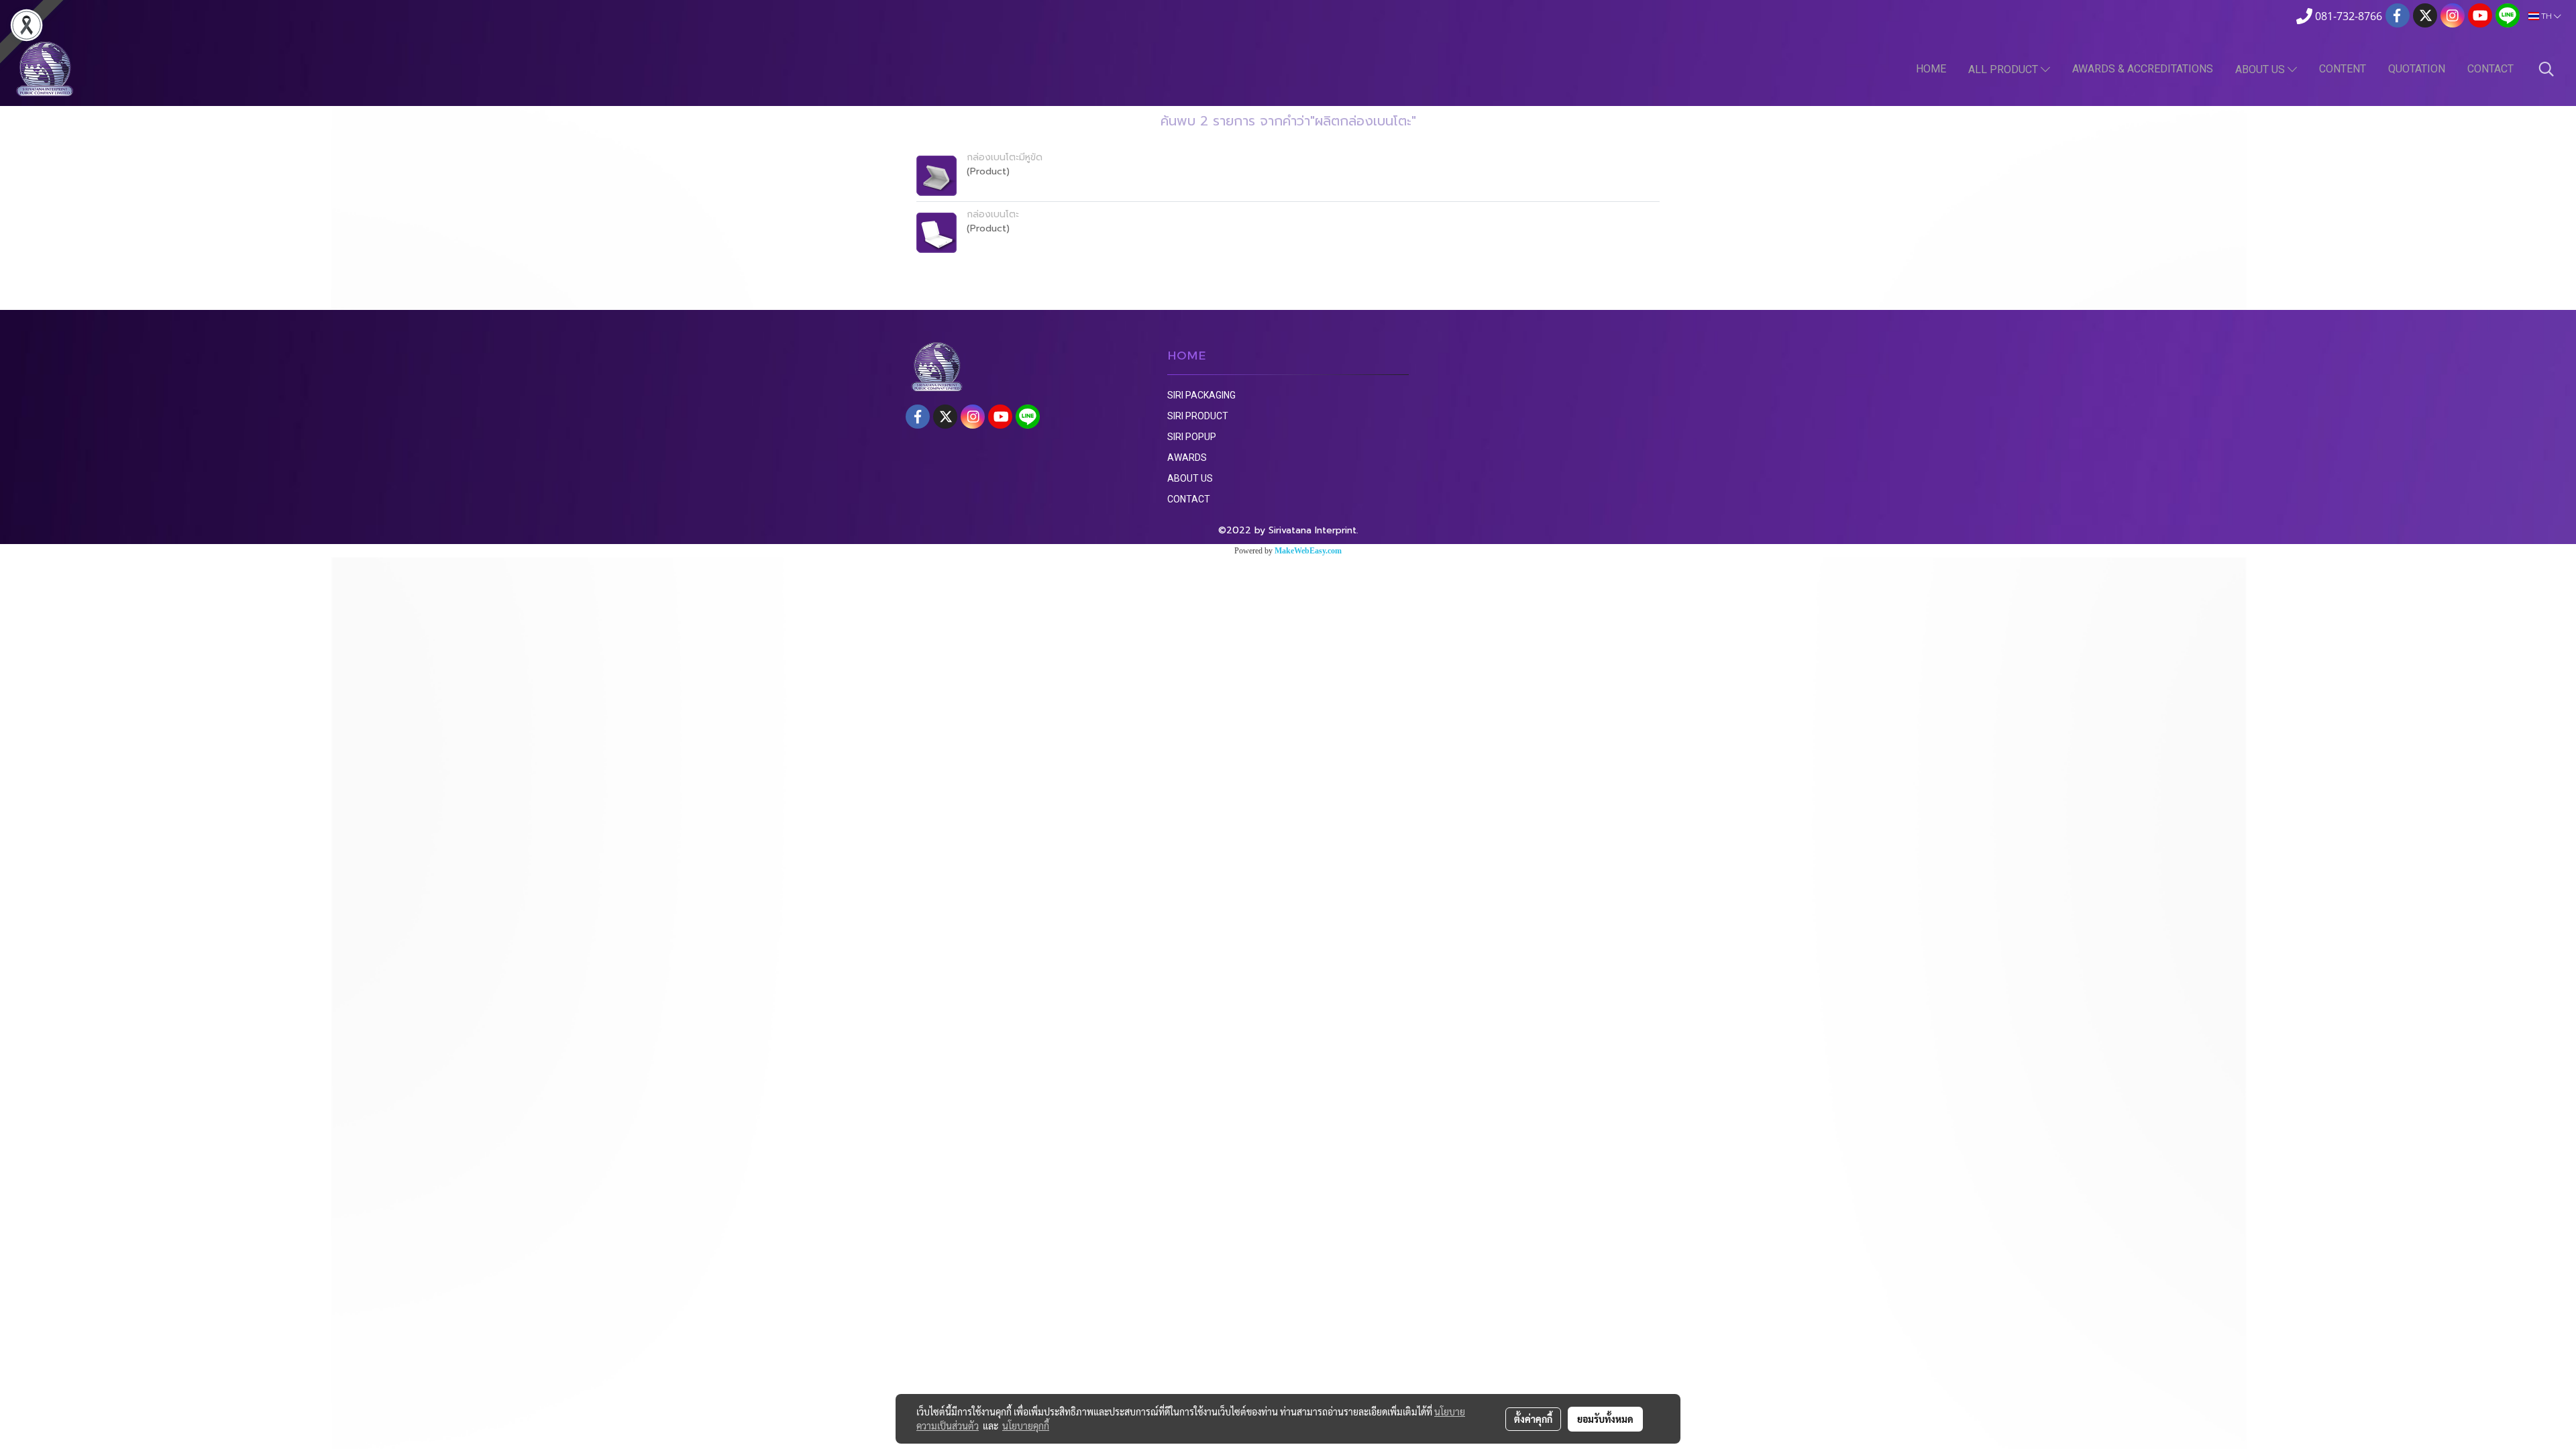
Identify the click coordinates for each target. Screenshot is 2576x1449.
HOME (1931, 69)
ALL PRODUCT (2004, 69)
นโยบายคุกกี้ (1026, 1426)
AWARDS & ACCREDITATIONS (2143, 69)
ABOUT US (2261, 69)
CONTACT (2490, 69)
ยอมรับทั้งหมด (1605, 1419)
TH (2546, 16)
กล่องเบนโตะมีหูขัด (1005, 157)
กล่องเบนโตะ (993, 214)
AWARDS (1187, 458)
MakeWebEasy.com (1308, 551)
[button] (2546, 69)
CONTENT (2343, 69)
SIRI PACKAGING (1201, 395)
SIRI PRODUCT (1198, 416)
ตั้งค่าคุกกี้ (1533, 1419)
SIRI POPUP (1192, 437)
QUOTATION (2417, 69)
